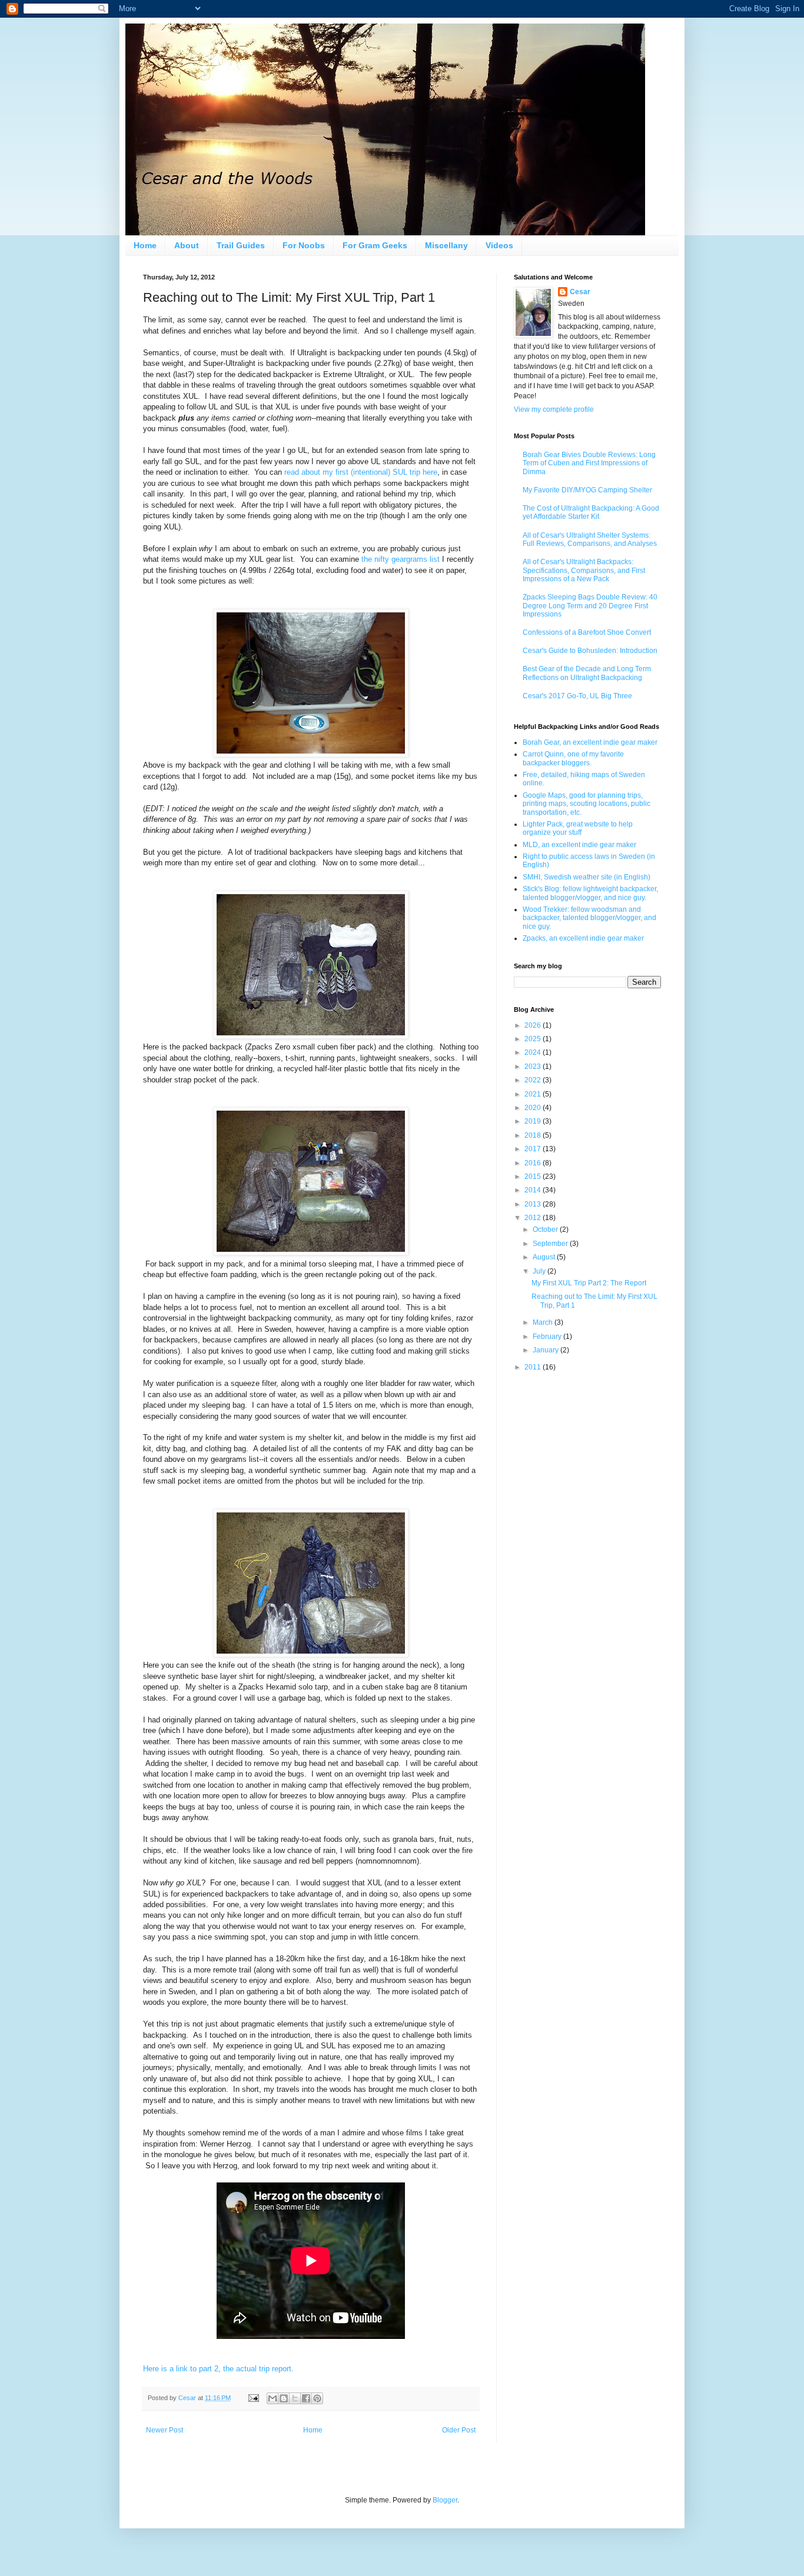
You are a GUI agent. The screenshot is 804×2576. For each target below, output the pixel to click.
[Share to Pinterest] (317, 2398)
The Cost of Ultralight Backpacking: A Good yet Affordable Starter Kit (591, 512)
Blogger (445, 2500)
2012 (534, 1218)
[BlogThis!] (284, 2398)
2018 (534, 1135)
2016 (534, 1163)
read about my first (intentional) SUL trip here (361, 472)
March (544, 1322)
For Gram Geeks (375, 245)
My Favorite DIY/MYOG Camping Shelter (587, 490)
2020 (534, 1108)
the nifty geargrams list (401, 559)
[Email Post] (253, 2398)
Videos (499, 245)
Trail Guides (241, 245)
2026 (534, 1025)
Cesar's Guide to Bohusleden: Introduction (590, 651)
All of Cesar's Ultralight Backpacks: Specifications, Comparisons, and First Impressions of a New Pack (584, 570)
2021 (534, 1094)
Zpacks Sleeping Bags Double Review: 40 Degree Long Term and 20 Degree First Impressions (590, 606)
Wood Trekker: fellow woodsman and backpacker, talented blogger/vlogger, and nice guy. (589, 918)
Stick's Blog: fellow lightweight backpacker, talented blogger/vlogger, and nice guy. (590, 893)
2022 (534, 1080)
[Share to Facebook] (306, 2398)
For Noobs (304, 245)
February (548, 1337)
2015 (534, 1177)
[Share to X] (295, 2398)
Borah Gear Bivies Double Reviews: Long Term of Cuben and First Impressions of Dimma (589, 463)
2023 (534, 1067)
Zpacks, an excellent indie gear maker (583, 938)
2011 (534, 1367)
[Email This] (273, 2398)
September (551, 1244)
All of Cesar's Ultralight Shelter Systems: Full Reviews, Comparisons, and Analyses (590, 539)
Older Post (459, 2430)
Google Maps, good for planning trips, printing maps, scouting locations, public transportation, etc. (587, 804)
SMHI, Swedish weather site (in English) (587, 877)
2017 (534, 1149)
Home (145, 245)
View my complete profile (554, 409)
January (546, 1350)
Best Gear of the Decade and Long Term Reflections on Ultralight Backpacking (587, 673)
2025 (534, 1039)
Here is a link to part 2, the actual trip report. (218, 2369)
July (540, 1271)
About (187, 245)
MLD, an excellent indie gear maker (579, 845)
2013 (534, 1204)
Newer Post (165, 2430)
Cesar (580, 292)
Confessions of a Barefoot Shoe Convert (587, 632)
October (546, 1229)
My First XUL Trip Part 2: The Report (589, 1283)
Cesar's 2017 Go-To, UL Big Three (577, 696)
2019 (534, 1121)
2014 (534, 1190)
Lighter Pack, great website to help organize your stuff (578, 828)
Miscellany (446, 245)
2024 (534, 1052)
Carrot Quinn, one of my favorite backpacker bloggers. (573, 758)
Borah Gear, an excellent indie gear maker (590, 742)
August (545, 1257)
